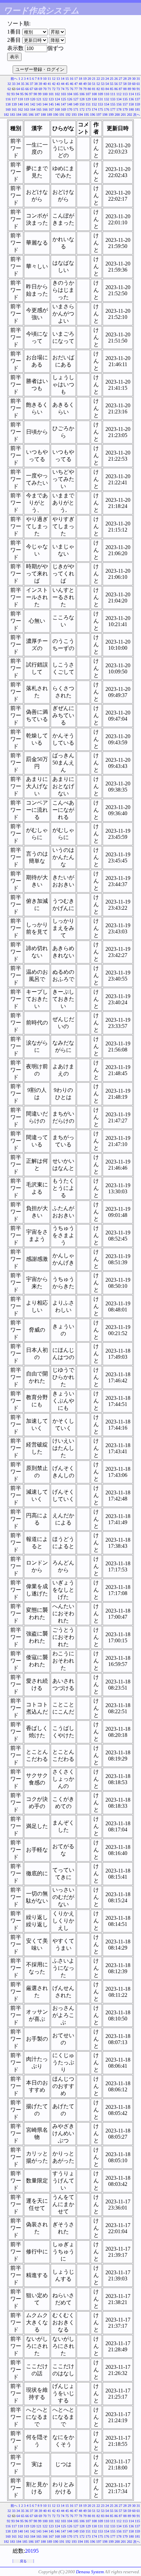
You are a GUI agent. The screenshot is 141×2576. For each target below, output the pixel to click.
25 (112, 79)
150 (82, 104)
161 (14, 109)
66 (27, 89)
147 (63, 104)
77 (76, 89)
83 (103, 89)
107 (88, 94)
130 (94, 99)
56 (116, 84)
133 (113, 99)
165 (39, 109)
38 (36, 84)
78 (80, 89)
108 (94, 94)
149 (76, 104)
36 (27, 84)
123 (51, 99)
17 (76, 79)
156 (119, 104)
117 (14, 99)
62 (9, 89)
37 (31, 84)
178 (119, 109)
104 (70, 94)
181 (137, 109)
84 (107, 89)
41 (49, 84)
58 (125, 84)
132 (107, 99)
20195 (32, 2551)
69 (40, 89)
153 (100, 104)
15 (67, 79)
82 (98, 89)
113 (125, 94)
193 (74, 115)
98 (35, 94)
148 (70, 104)
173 (88, 109)
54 (107, 84)
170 (70, 109)
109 (100, 94)
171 (76, 109)
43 (58, 84)
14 (63, 79)
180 (131, 109)
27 (120, 79)
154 (107, 104)
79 (85, 89)
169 (63, 109)
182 (6, 115)
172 (82, 109)
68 (36, 89)
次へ (137, 115)
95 (22, 94)
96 (26, 94)
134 (119, 99)
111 (113, 94)
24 (107, 79)
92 (9, 94)
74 (63, 89)
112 (119, 94)
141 (27, 104)
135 (125, 99)
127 (76, 99)
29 (129, 79)
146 (57, 104)
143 (39, 104)
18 (80, 79)
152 (94, 104)
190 (56, 115)
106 (82, 94)
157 (125, 104)
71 (49, 89)
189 (49, 115)
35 (23, 84)
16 (72, 79)
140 (20, 104)
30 (134, 79)
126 (70, 99)
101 (51, 94)
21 (94, 79)
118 (20, 99)
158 (131, 104)
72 (54, 89)
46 (72, 84)
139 (14, 104)
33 (14, 84)
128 (82, 99)
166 (45, 109)
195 (86, 115)
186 (31, 115)
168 (57, 109)
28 (125, 79)
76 (72, 89)
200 (117, 115)
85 (112, 89)
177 (113, 109)
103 (63, 94)
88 (125, 89)
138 (8, 104)
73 (58, 89)
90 (134, 89)
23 (103, 79)
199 (111, 115)
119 (27, 99)
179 (125, 109)
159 (137, 104)
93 (13, 94)
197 (99, 115)
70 (45, 89)
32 (9, 84)
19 (85, 79)
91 (138, 89)
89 (129, 89)
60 (134, 84)
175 (100, 109)
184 (19, 115)
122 (45, 99)
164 (33, 109)
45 (67, 84)
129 (88, 99)
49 (85, 84)
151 (88, 104)
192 (68, 115)
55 (112, 84)
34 (18, 84)
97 (31, 94)
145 (51, 104)
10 (45, 79)
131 (100, 99)
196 (93, 115)
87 (120, 89)
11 (49, 79)
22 (98, 79)
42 (54, 84)
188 (43, 115)
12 (54, 79)
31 (138, 79)
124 (57, 99)
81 (94, 89)
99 (40, 94)
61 (138, 84)
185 (25, 115)
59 (129, 84)
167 (51, 109)
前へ (14, 79)
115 (137, 94)
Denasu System (90, 2572)
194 (80, 115)
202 (130, 115)
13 (58, 79)
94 (17, 94)
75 (67, 89)
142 (33, 104)
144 (45, 104)
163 (27, 109)
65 (23, 89)
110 (107, 94)
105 (76, 94)
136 (131, 99)
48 (80, 84)
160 (8, 109)
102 (57, 94)
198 (105, 115)
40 (45, 84)
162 (20, 109)
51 (94, 84)
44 (63, 84)
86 (116, 89)
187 (37, 115)
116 (8, 99)
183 (12, 115)
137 (137, 99)
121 (39, 99)
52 (98, 84)
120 (33, 99)
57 (120, 84)
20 (89, 79)
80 (89, 89)
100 (45, 94)
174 (94, 109)
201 (123, 115)
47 (76, 84)
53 (103, 84)
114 (131, 94)
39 (40, 84)
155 (113, 104)
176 (107, 109)
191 (62, 115)
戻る (23, 2561)
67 (31, 89)
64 (18, 89)
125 (63, 99)
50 (89, 84)
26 (116, 79)
